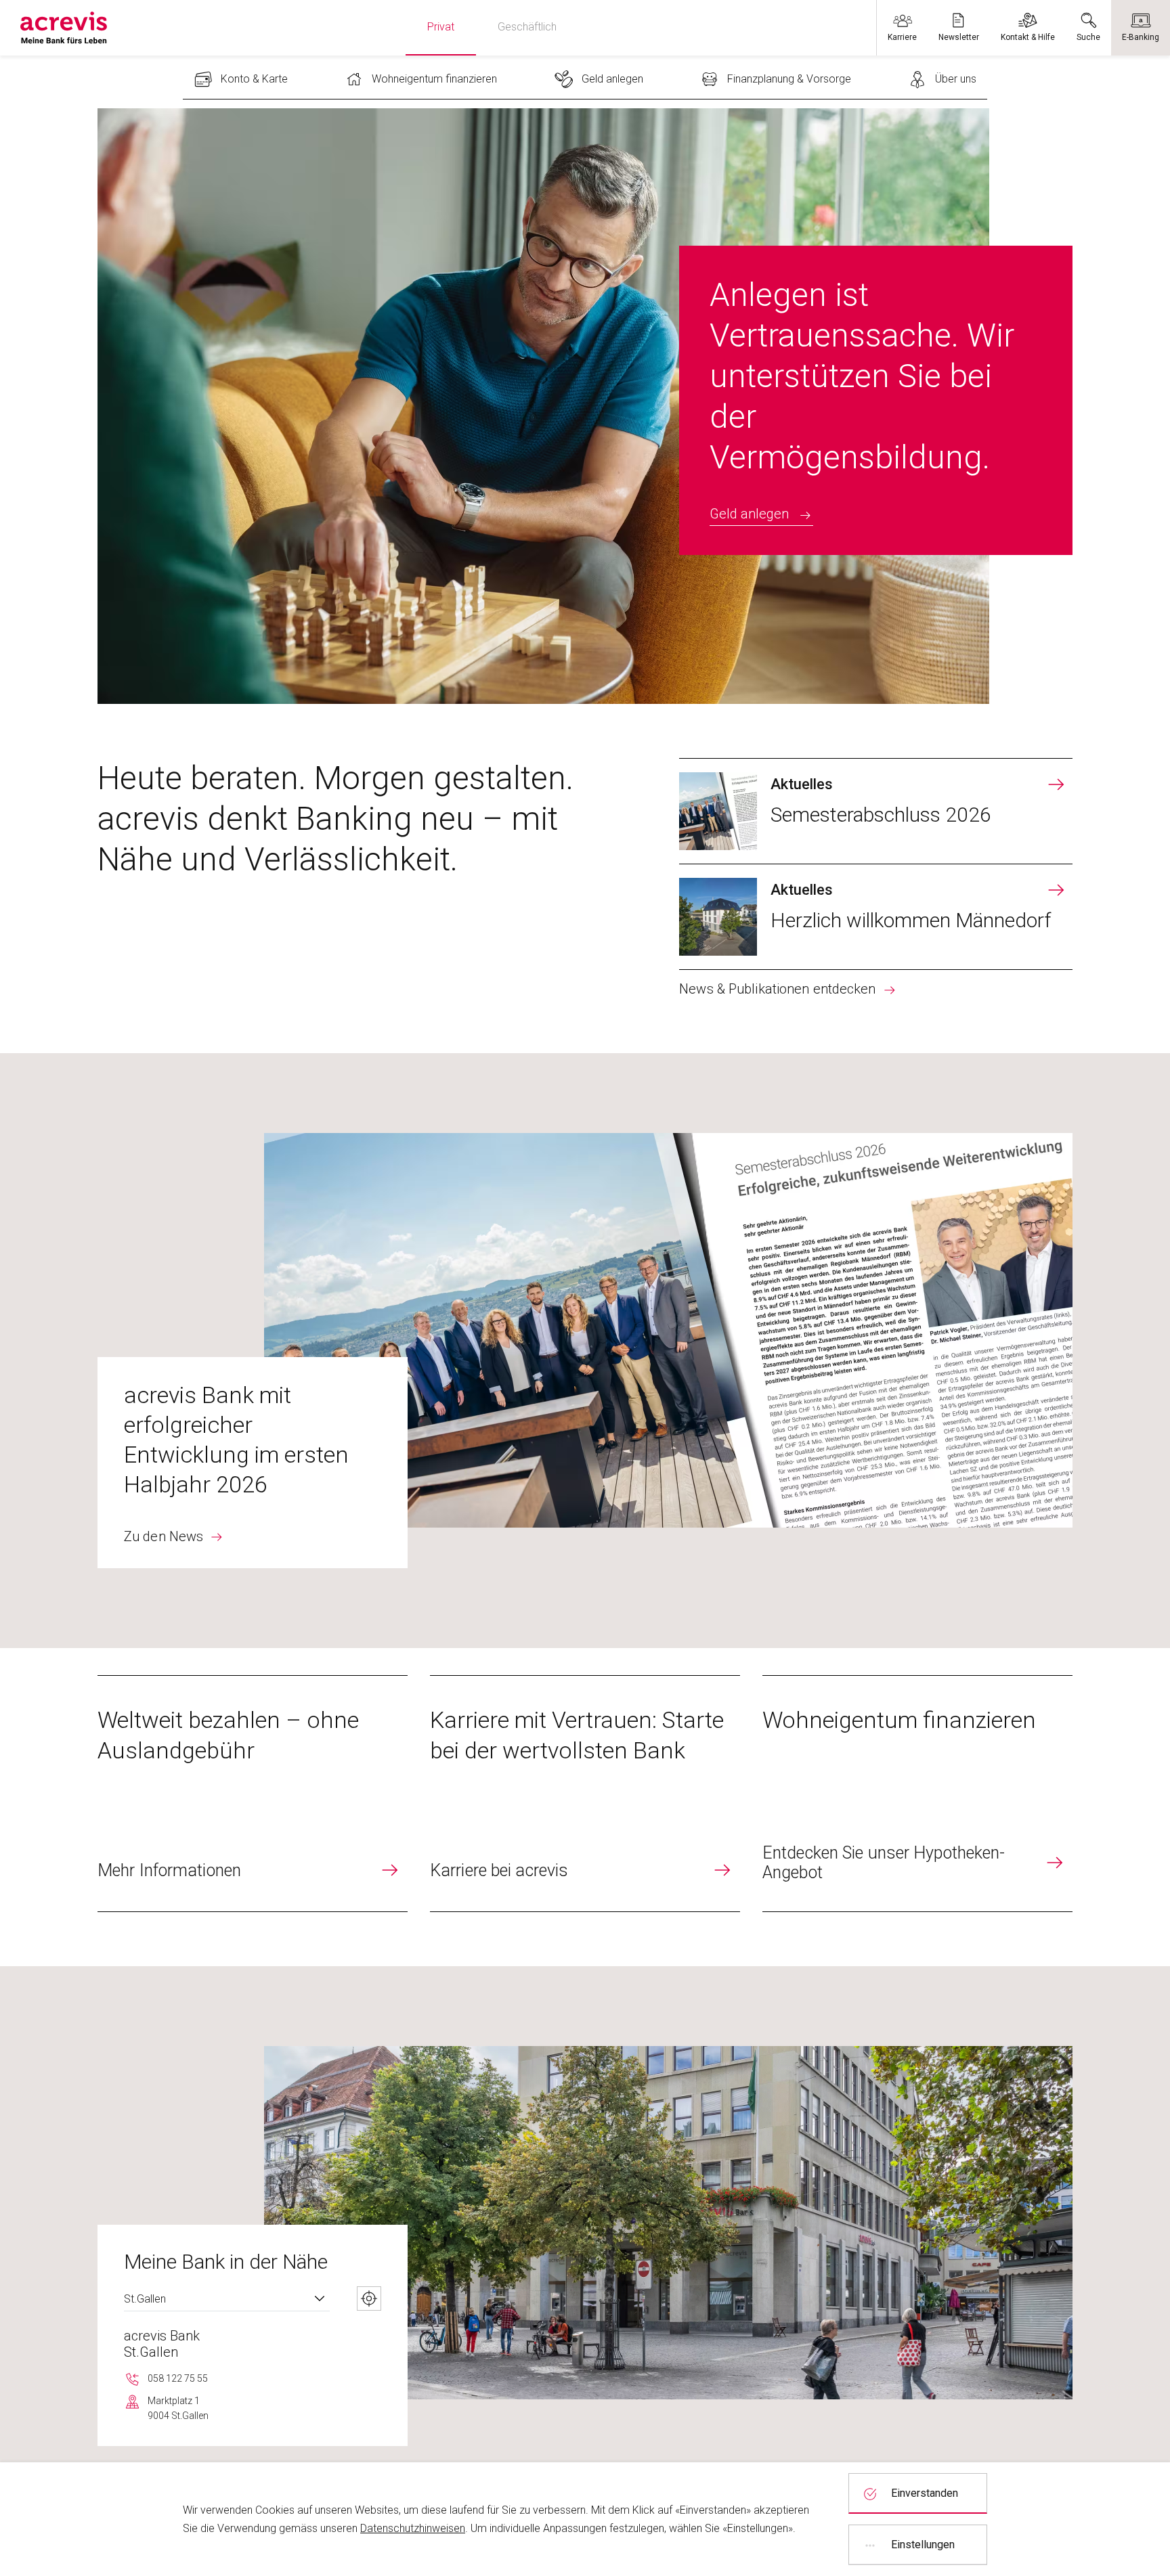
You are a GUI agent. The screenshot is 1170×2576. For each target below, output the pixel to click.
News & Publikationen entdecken (777, 989)
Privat (441, 27)
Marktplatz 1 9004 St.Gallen (178, 2408)
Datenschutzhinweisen (413, 2528)
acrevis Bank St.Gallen (162, 2344)
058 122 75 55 (178, 2378)
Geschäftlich (527, 27)
